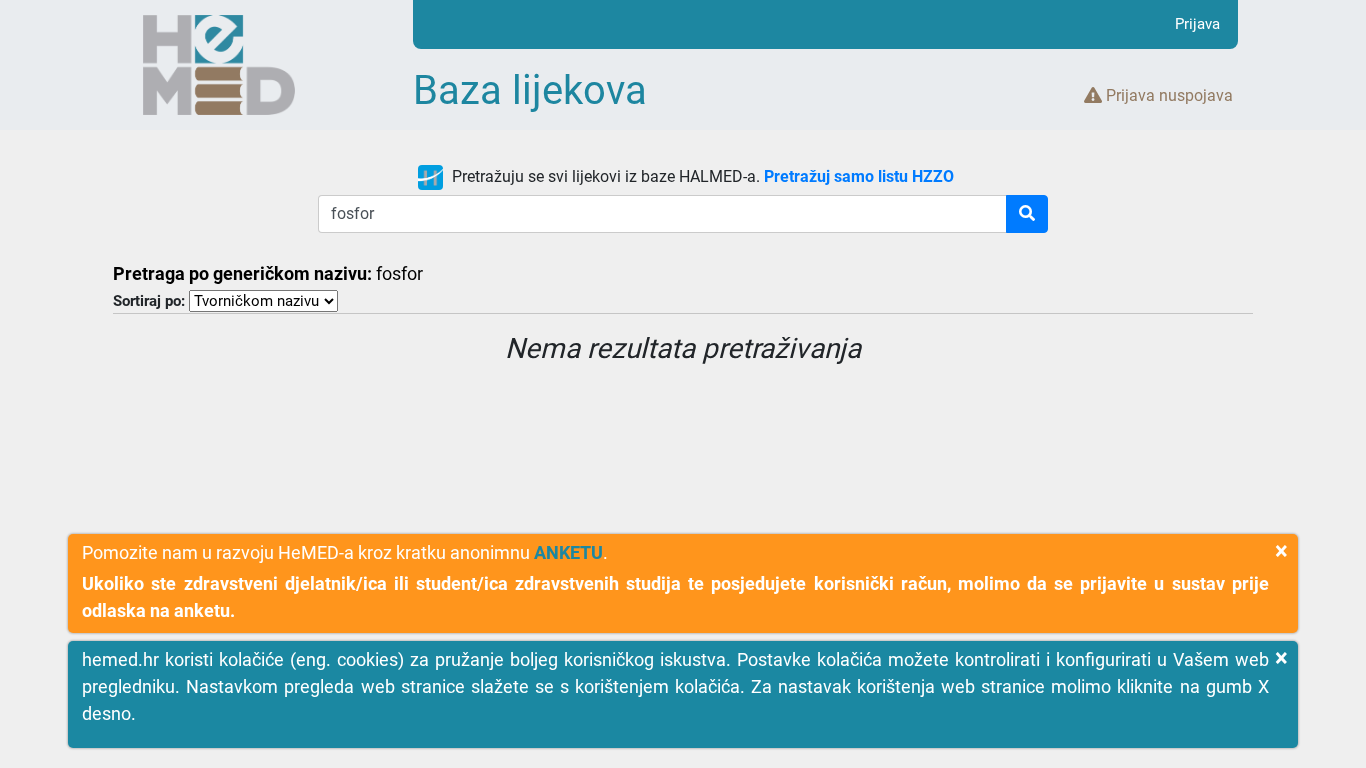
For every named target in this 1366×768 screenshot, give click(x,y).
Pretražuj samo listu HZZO (859, 176)
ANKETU (568, 552)
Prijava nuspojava (1167, 95)
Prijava (1197, 24)
